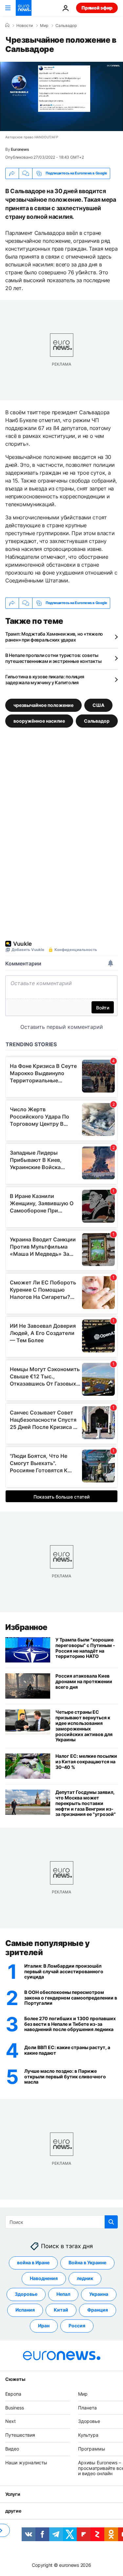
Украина (99, 2294)
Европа (13, 2394)
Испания (25, 2310)
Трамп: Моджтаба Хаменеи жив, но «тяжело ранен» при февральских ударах (54, 637)
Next (10, 2421)
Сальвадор (66, 26)
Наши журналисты (26, 2463)
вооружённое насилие (39, 721)
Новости (25, 26)
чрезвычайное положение (43, 705)
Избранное (26, 1627)
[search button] (111, 2222)
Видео (12, 2449)
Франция (98, 2310)
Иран (44, 2326)
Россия (77, 2326)
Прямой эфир (97, 8)
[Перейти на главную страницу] (24, 8)
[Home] (7, 25)
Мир (44, 26)
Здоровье (26, 2294)
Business (15, 2408)
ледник (85, 2279)
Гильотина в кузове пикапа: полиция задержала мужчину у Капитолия (45, 679)
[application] (61, 96)
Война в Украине (87, 2263)
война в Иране (33, 2263)
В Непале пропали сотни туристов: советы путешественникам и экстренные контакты (53, 658)
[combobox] (61, 2222)
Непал (63, 2294)
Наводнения (44, 2279)
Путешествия (20, 2435)
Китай (61, 2310)
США (98, 705)
